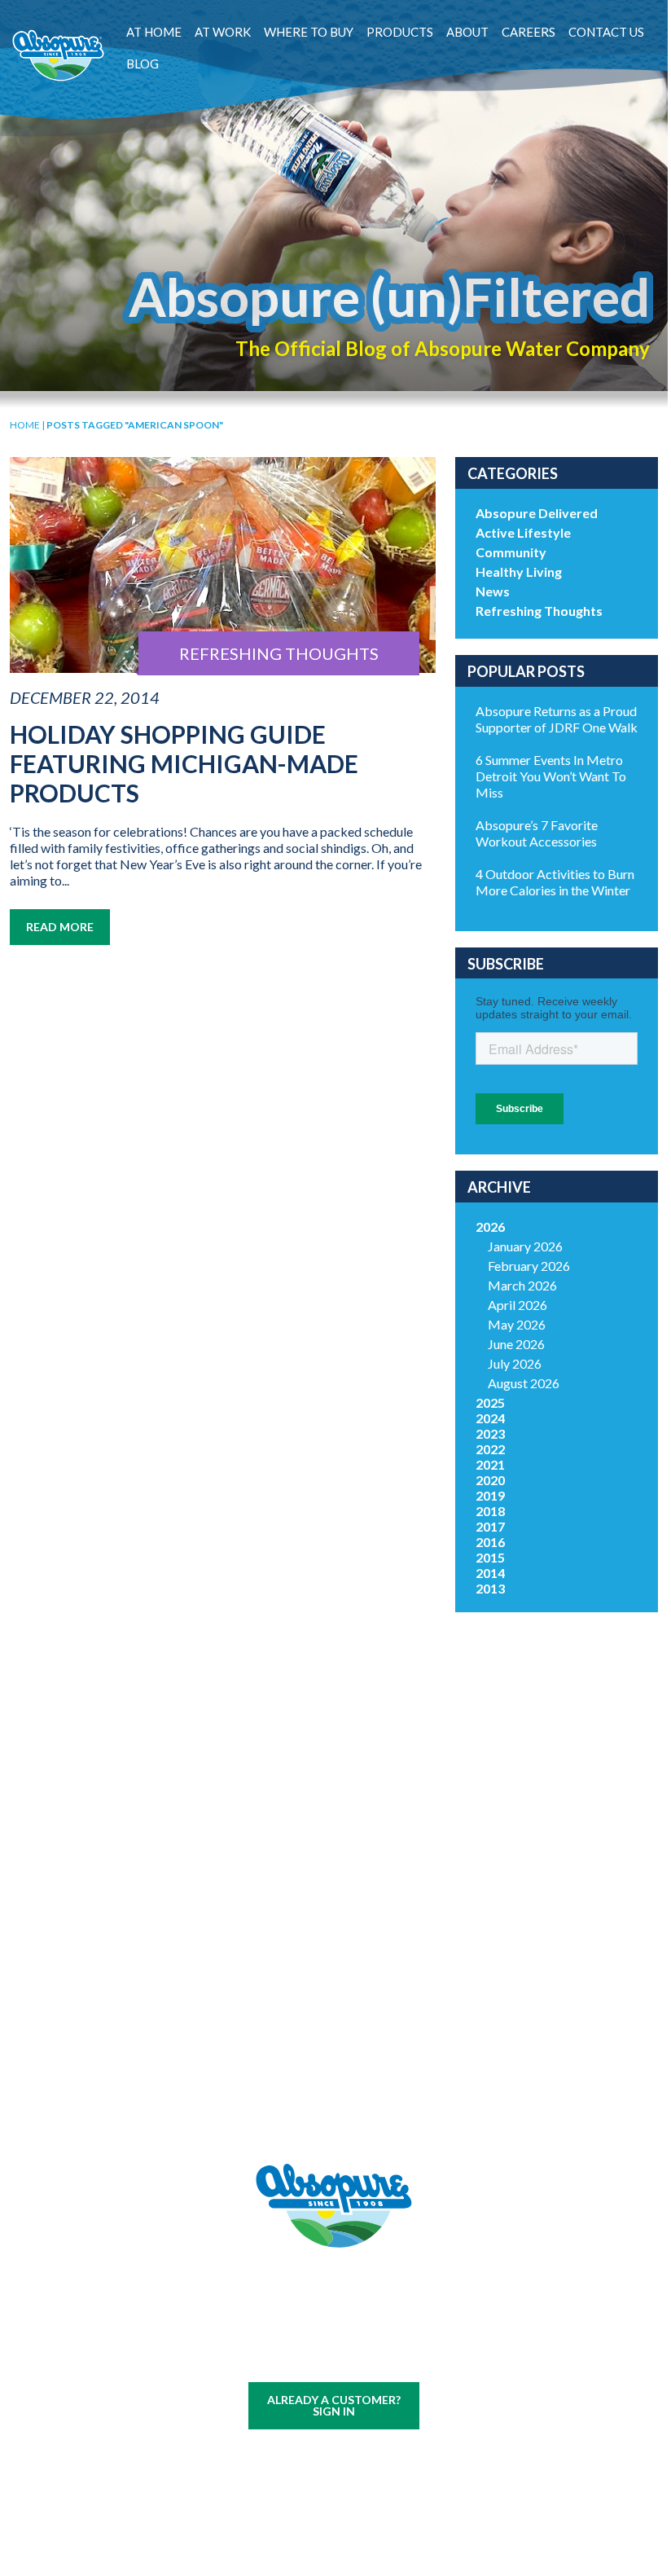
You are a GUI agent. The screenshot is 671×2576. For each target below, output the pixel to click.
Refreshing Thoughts (539, 611)
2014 (490, 1573)
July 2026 (515, 1363)
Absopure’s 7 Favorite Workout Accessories (537, 833)
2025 (490, 1402)
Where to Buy (309, 32)
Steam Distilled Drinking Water (265, 1987)
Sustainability (403, 1924)
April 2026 (518, 1305)
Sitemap (294, 2359)
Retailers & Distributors (403, 1951)
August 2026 (524, 1383)
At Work (223, 32)
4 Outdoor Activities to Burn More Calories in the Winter (555, 882)
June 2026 (516, 1344)
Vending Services (127, 2112)
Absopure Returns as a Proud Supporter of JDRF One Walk (557, 719)
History (403, 1869)
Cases (127, 1889)
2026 (490, 1226)
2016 (490, 1542)
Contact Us (606, 32)
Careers (528, 32)
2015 (490, 1557)
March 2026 (522, 1285)
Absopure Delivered (537, 513)
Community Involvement (403, 1897)
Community (511, 552)
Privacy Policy (360, 2359)
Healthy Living (519, 571)
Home (25, 425)
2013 (490, 1588)
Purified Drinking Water (265, 1952)
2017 (490, 1526)
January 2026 (525, 1246)
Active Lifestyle (523, 532)
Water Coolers (128, 1908)
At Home (154, 32)
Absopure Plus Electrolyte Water (265, 2030)
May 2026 (517, 1324)
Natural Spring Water (265, 1917)
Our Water (127, 1869)
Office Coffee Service (128, 2042)
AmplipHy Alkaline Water (265, 2073)
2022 (490, 1449)
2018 (490, 1511)
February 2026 (529, 1266)
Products (400, 32)
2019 (490, 1495)
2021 (490, 1464)
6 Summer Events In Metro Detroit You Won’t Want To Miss (551, 776)
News (493, 591)
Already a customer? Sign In (334, 2405)
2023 (490, 1433)
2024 (490, 1418)
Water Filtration (128, 2077)
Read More (60, 927)
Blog (143, 64)
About (467, 32)
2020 (490, 1480)
